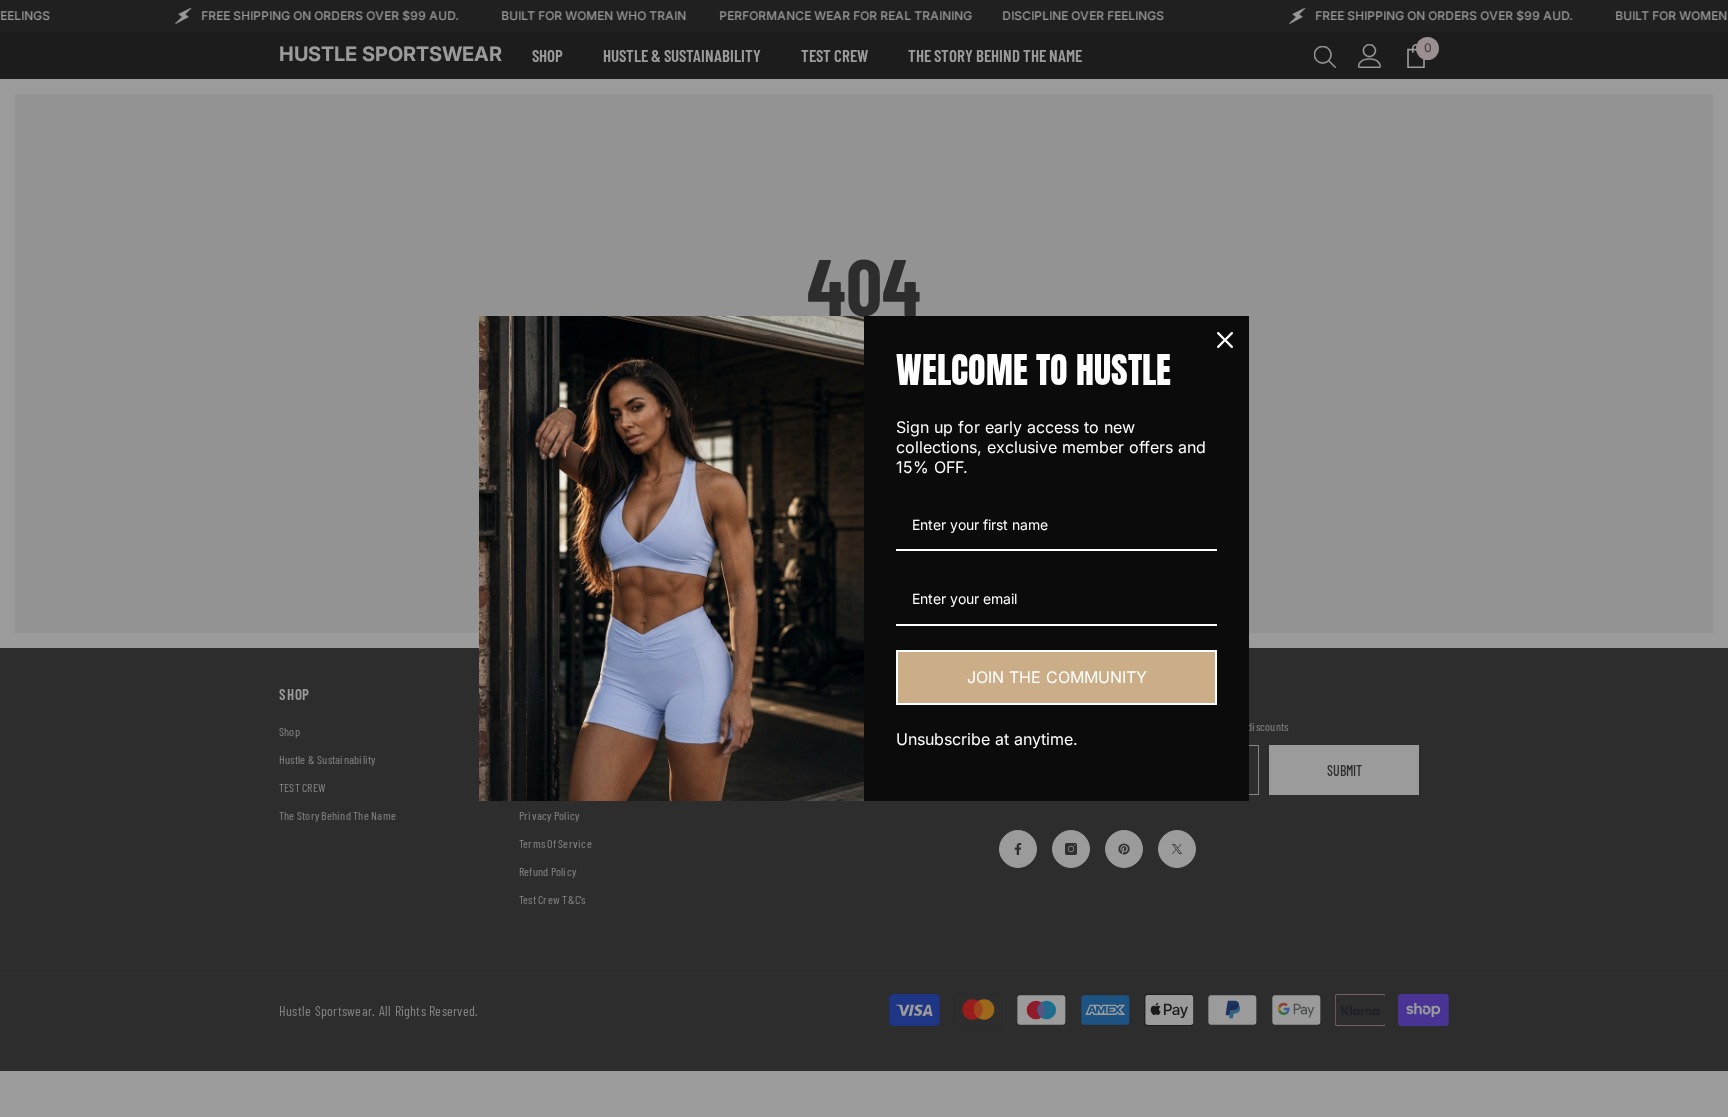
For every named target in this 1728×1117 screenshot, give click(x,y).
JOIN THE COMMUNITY (1057, 677)
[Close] (1225, 340)
